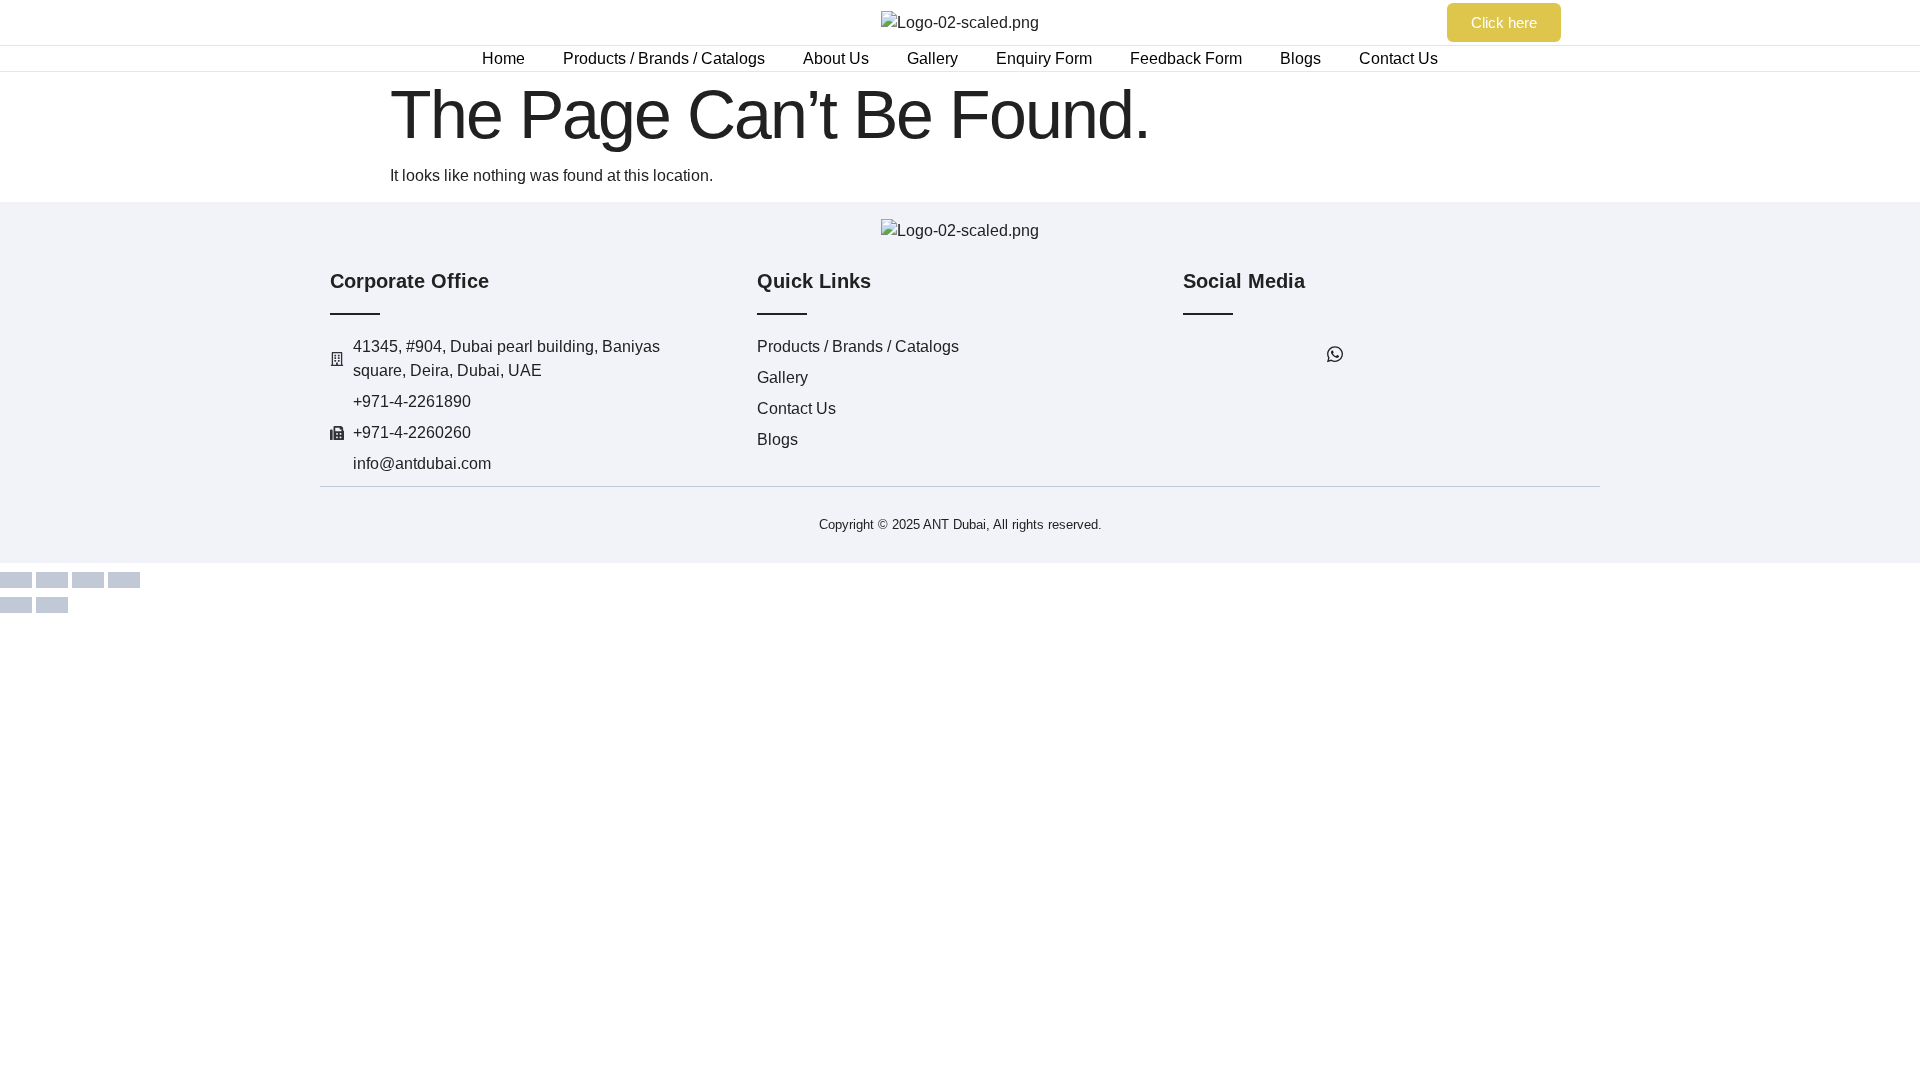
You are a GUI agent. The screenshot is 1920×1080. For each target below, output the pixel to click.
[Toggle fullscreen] (52, 580)
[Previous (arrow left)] (16, 605)
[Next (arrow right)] (52, 605)
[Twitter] (1247, 355)
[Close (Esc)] (124, 580)
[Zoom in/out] (16, 580)
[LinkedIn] (1291, 355)
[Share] (88, 580)
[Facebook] (1203, 355)
